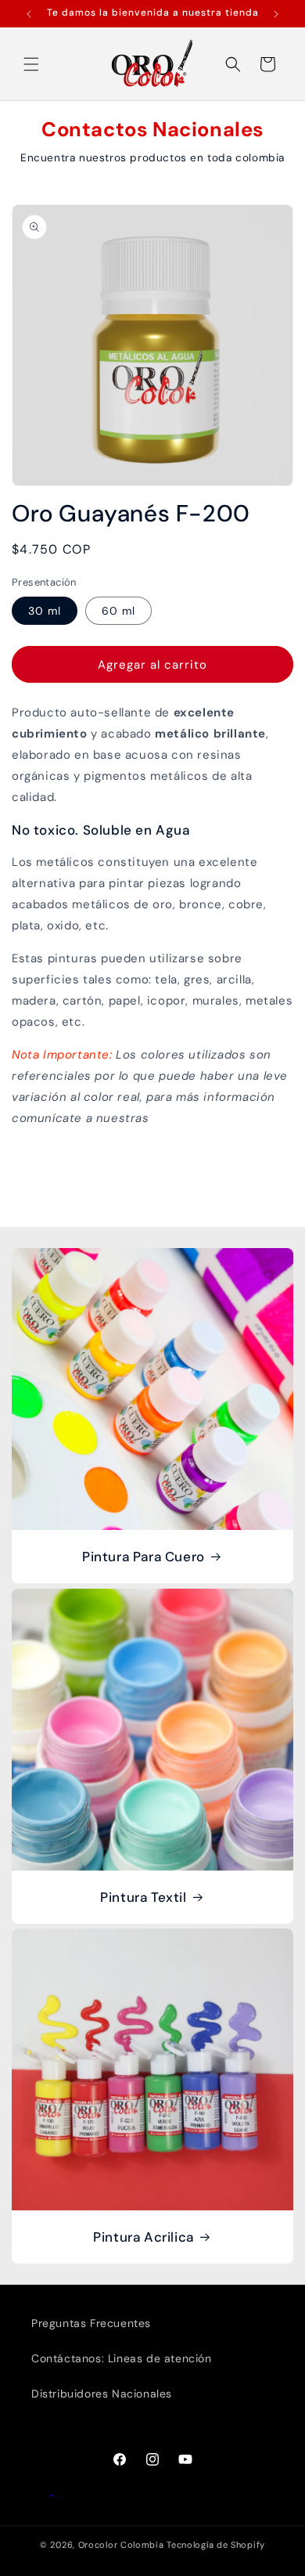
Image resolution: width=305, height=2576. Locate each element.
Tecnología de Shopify (216, 2545)
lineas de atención (208, 1118)
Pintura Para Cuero (144, 1557)
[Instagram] (63, 2491)
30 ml (45, 611)
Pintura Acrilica (144, 2237)
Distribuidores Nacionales (102, 2394)
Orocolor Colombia (121, 2545)
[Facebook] (43, 2491)
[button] (31, 64)
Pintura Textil (143, 1897)
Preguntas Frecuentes (91, 2323)
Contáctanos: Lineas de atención (122, 2358)
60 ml (118, 611)
